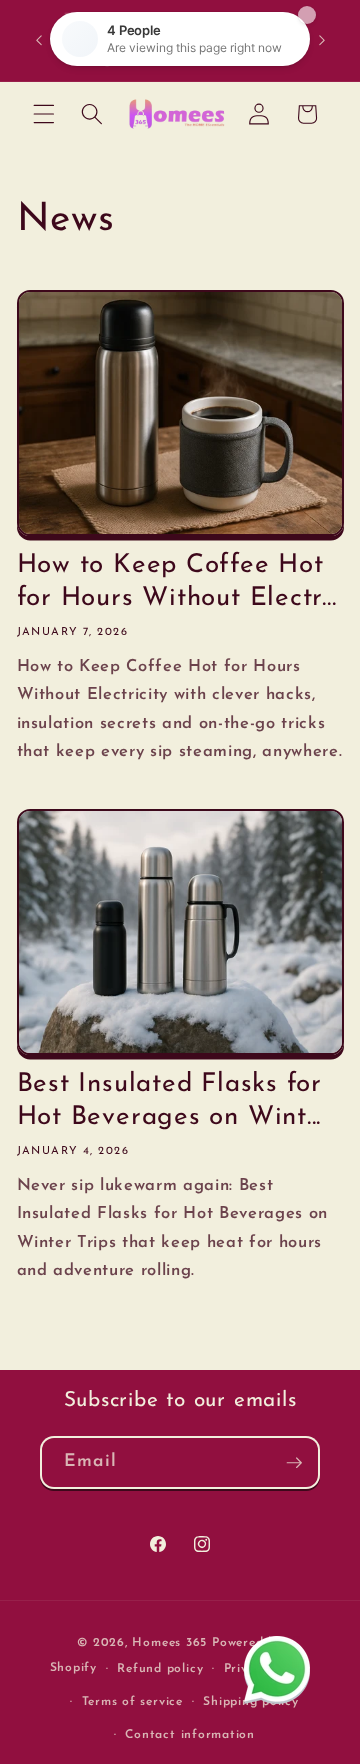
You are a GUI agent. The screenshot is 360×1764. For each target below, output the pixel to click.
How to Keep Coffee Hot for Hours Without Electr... (177, 582)
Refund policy (160, 1669)
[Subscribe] (294, 1463)
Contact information (190, 1735)
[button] (44, 114)
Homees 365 (169, 1643)
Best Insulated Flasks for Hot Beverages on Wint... (170, 1101)
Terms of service (132, 1702)
